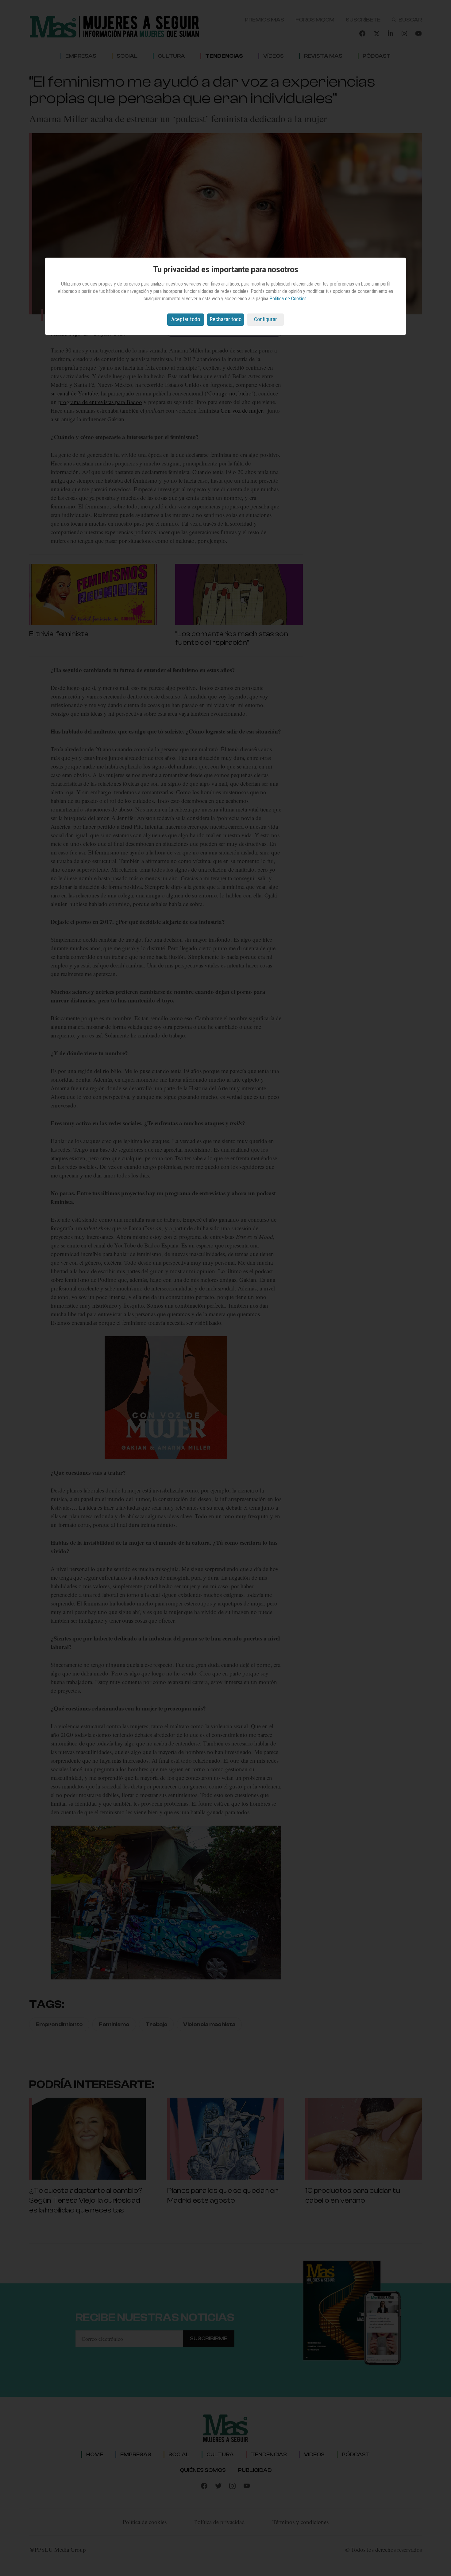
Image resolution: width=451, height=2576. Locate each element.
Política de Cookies (288, 299)
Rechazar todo (226, 319)
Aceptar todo (186, 319)
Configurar (266, 319)
